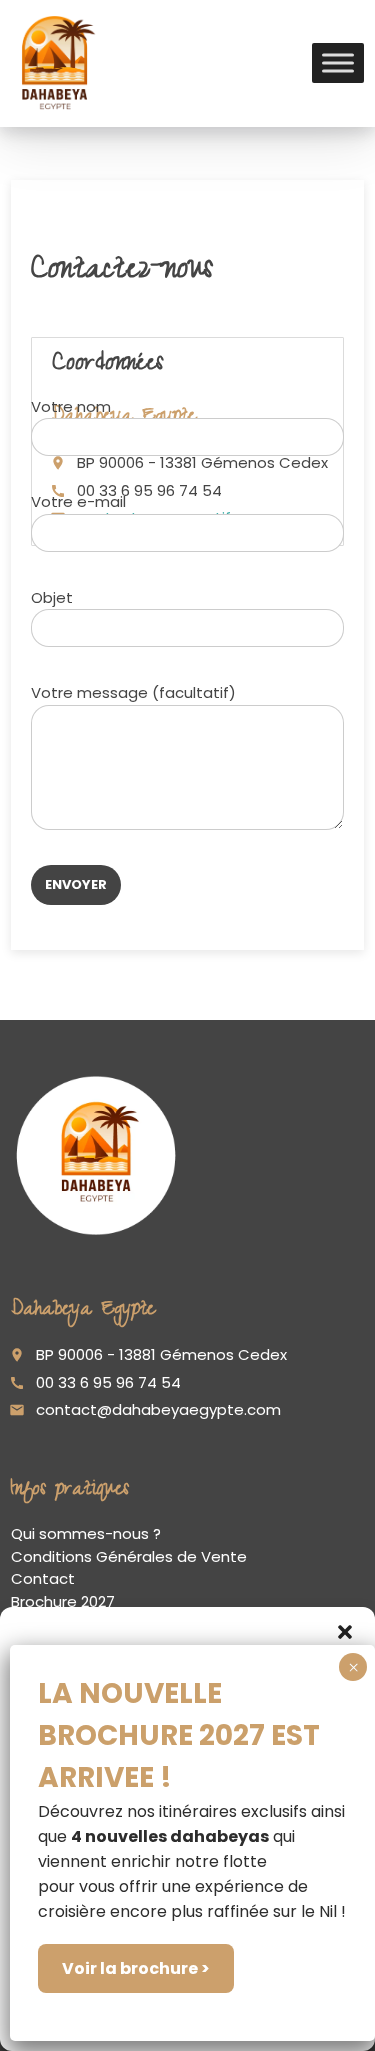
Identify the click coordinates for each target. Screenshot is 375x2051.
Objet (52, 597)
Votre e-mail (78, 501)
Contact (43, 1578)
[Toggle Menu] (338, 63)
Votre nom (71, 406)
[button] (345, 1632)
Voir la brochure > (136, 1968)
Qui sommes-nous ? (86, 1533)
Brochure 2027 (63, 1601)
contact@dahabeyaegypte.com (158, 1409)
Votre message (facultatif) (133, 692)
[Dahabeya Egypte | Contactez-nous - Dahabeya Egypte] (54, 62)
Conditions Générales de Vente (129, 1556)
